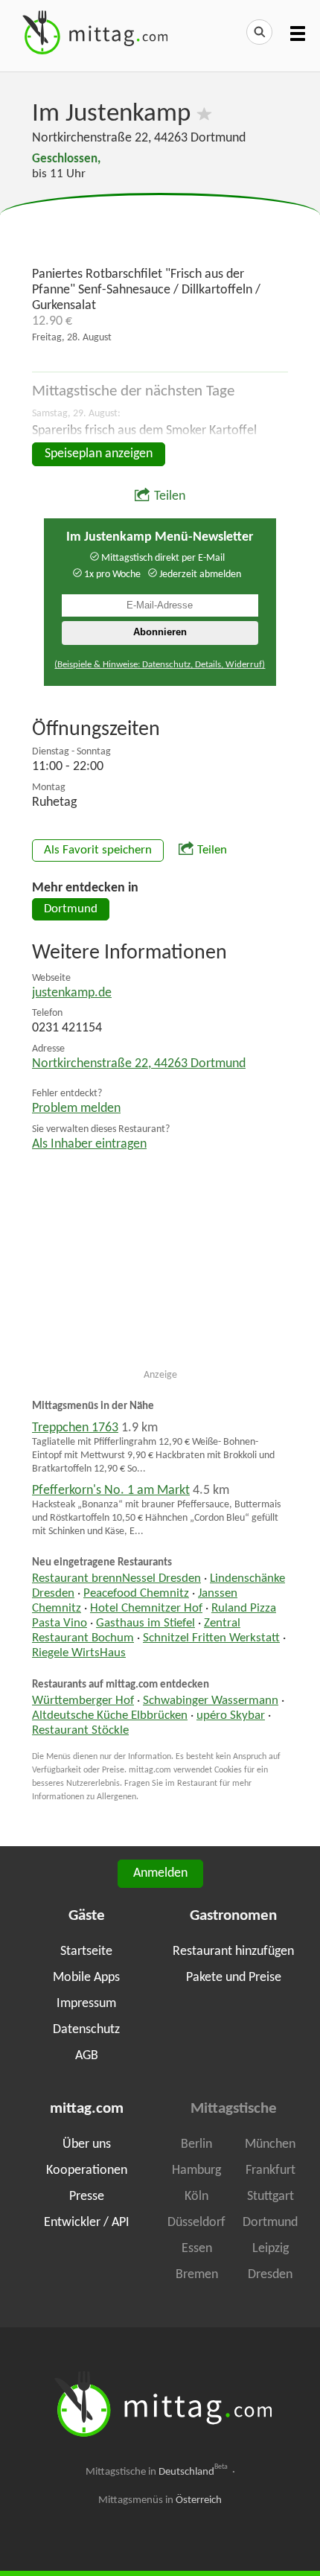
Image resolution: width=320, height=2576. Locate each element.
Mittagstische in (157, 2472)
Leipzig (271, 2249)
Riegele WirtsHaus (79, 1653)
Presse (87, 2197)
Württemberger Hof (83, 1701)
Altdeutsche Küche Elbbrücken (110, 1716)
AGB (87, 2056)
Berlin (196, 2144)
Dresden (270, 2275)
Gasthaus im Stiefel (145, 1623)
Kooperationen (87, 2170)
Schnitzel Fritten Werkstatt (211, 1638)
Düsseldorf (196, 2223)
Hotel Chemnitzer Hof (146, 1609)
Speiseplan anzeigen (99, 454)
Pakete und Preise (234, 1978)
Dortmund (71, 909)
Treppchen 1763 (75, 1428)
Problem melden (76, 1109)
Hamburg (196, 2170)
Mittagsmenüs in (160, 2500)
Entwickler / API (87, 2223)
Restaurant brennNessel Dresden (116, 1579)
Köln (196, 2197)
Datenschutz (86, 2030)
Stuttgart (271, 2197)
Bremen (197, 2275)
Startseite (86, 1952)
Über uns (87, 2144)
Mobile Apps (86, 1978)
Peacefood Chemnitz (136, 1594)
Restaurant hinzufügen (233, 1952)
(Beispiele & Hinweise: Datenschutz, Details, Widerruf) (160, 665)
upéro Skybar (231, 1716)
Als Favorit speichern (98, 850)
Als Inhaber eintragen (89, 1144)
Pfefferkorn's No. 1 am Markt (111, 1491)
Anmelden (160, 1873)
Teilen (170, 496)
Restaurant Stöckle (80, 1731)
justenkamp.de (72, 993)
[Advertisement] (160, 231)
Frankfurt (271, 2170)
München (270, 2144)
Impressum (86, 2004)
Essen (197, 2249)
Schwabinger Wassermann (211, 1701)
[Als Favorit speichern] (204, 114)
